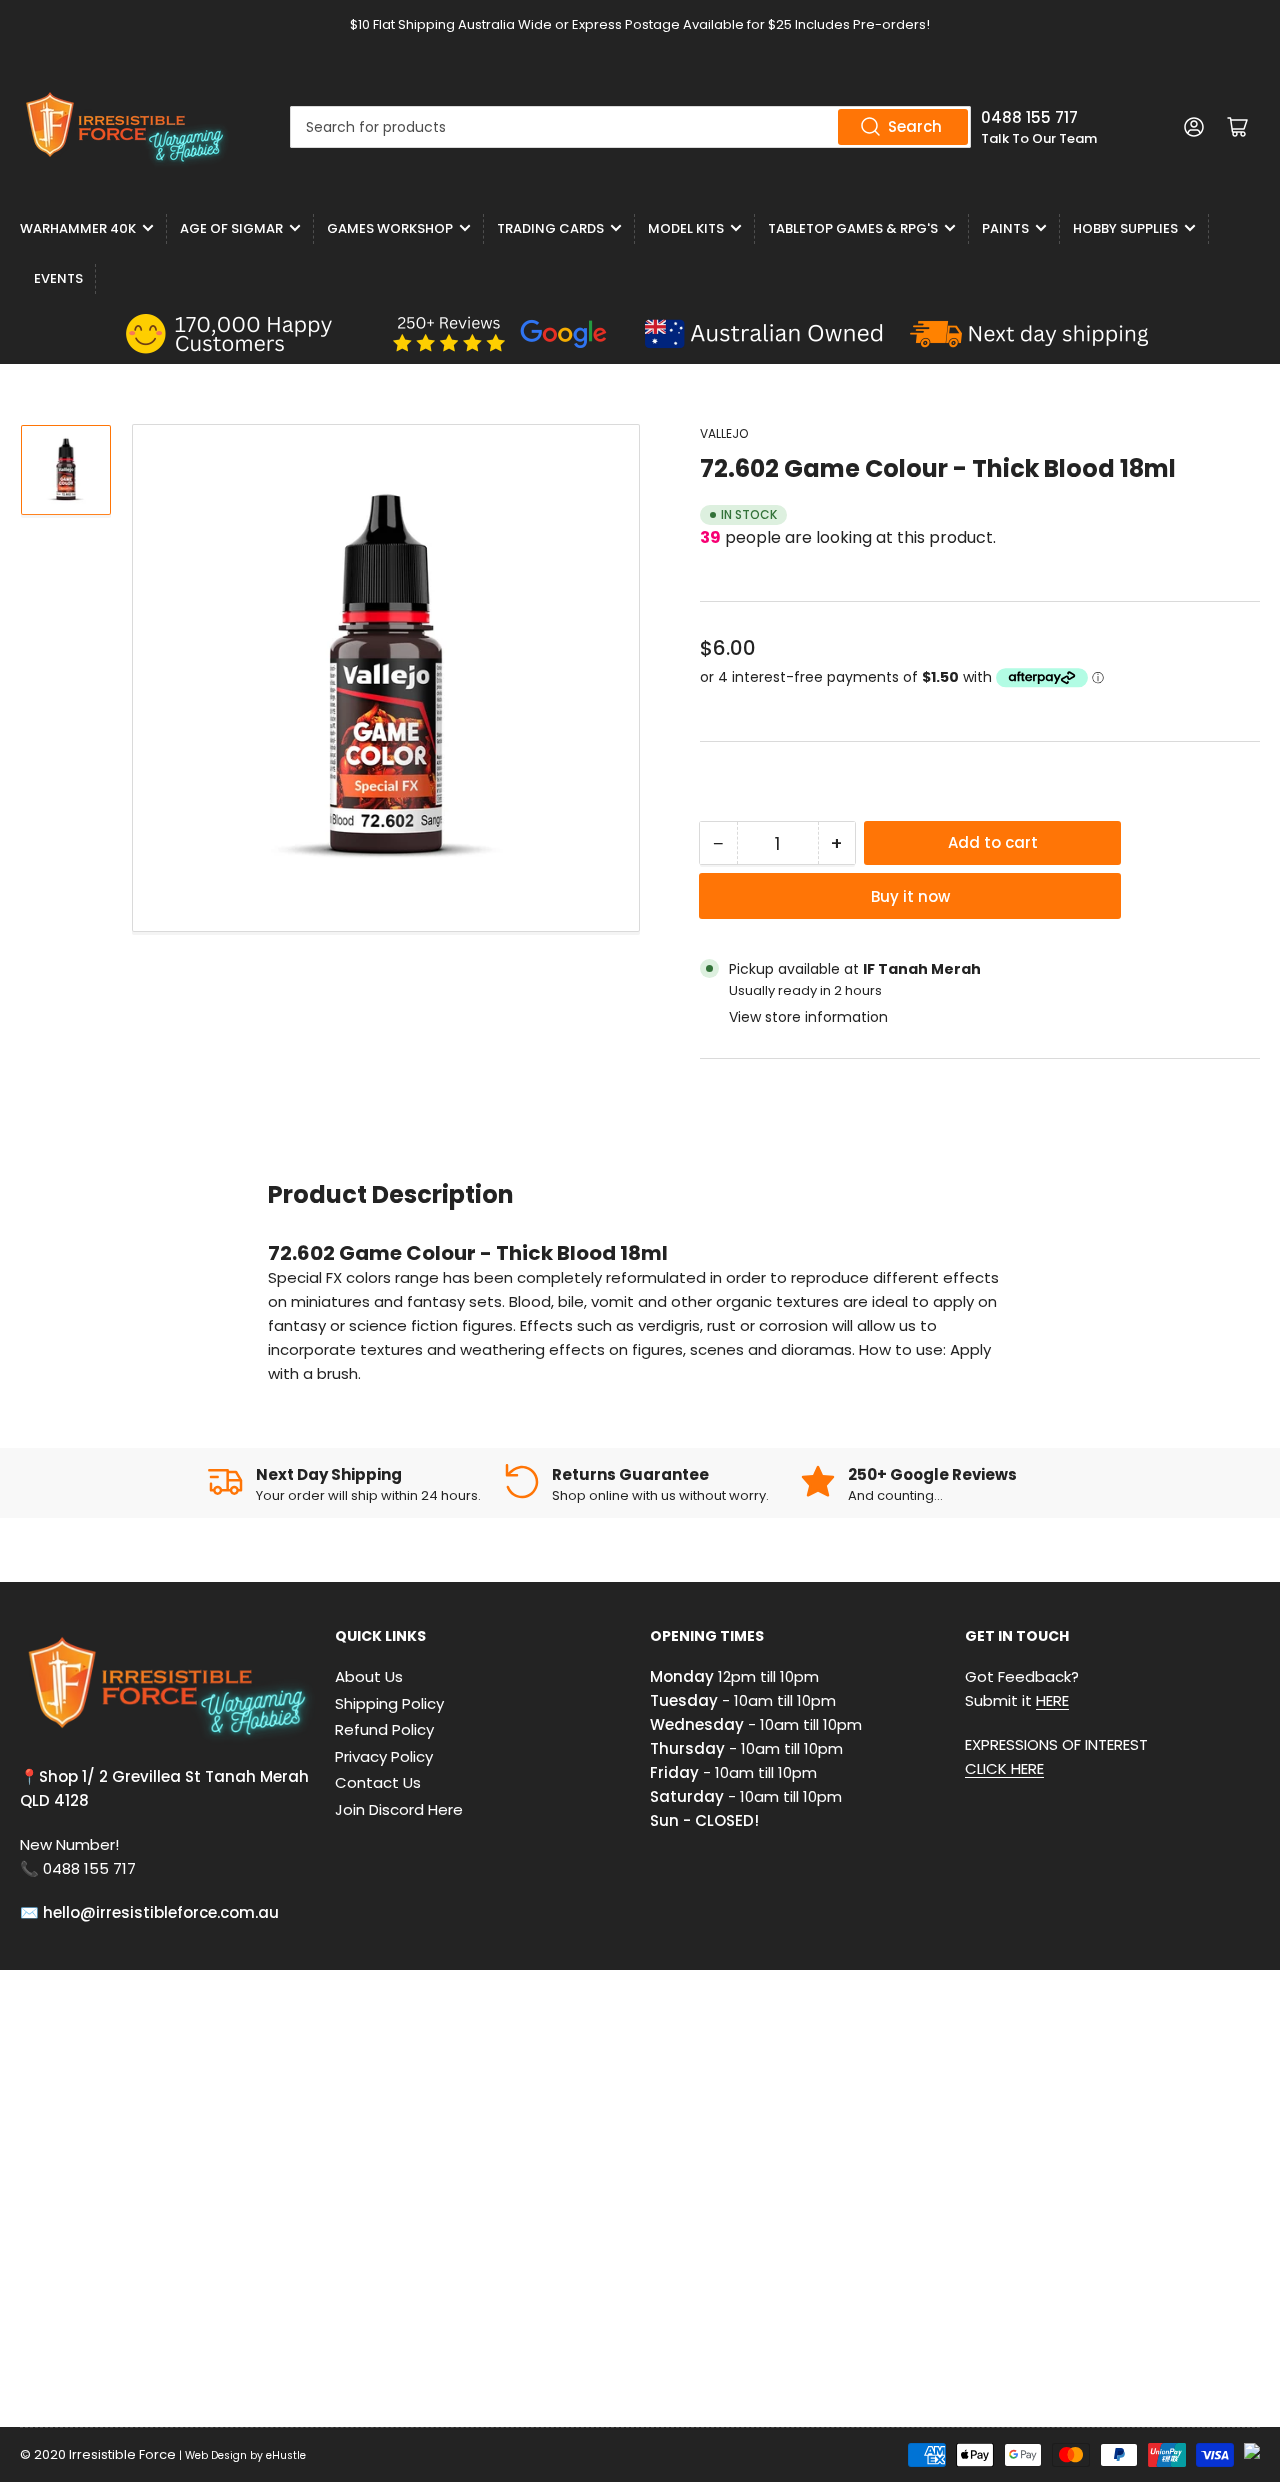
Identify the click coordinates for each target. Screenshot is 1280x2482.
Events (58, 278)
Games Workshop (390, 228)
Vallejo (724, 433)
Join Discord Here (399, 1809)
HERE (1052, 1700)
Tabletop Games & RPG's (853, 228)
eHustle (286, 2455)
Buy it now (910, 896)
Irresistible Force (122, 2454)
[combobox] (630, 127)
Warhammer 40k (78, 228)
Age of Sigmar (231, 228)
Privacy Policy (384, 1756)
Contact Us (378, 1782)
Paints (1005, 228)
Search (915, 126)
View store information (808, 1017)
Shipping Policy (389, 1703)
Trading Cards (550, 228)
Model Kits (686, 228)
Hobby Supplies (1125, 228)
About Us (369, 1676)
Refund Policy (384, 1729)
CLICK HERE (1004, 1768)
